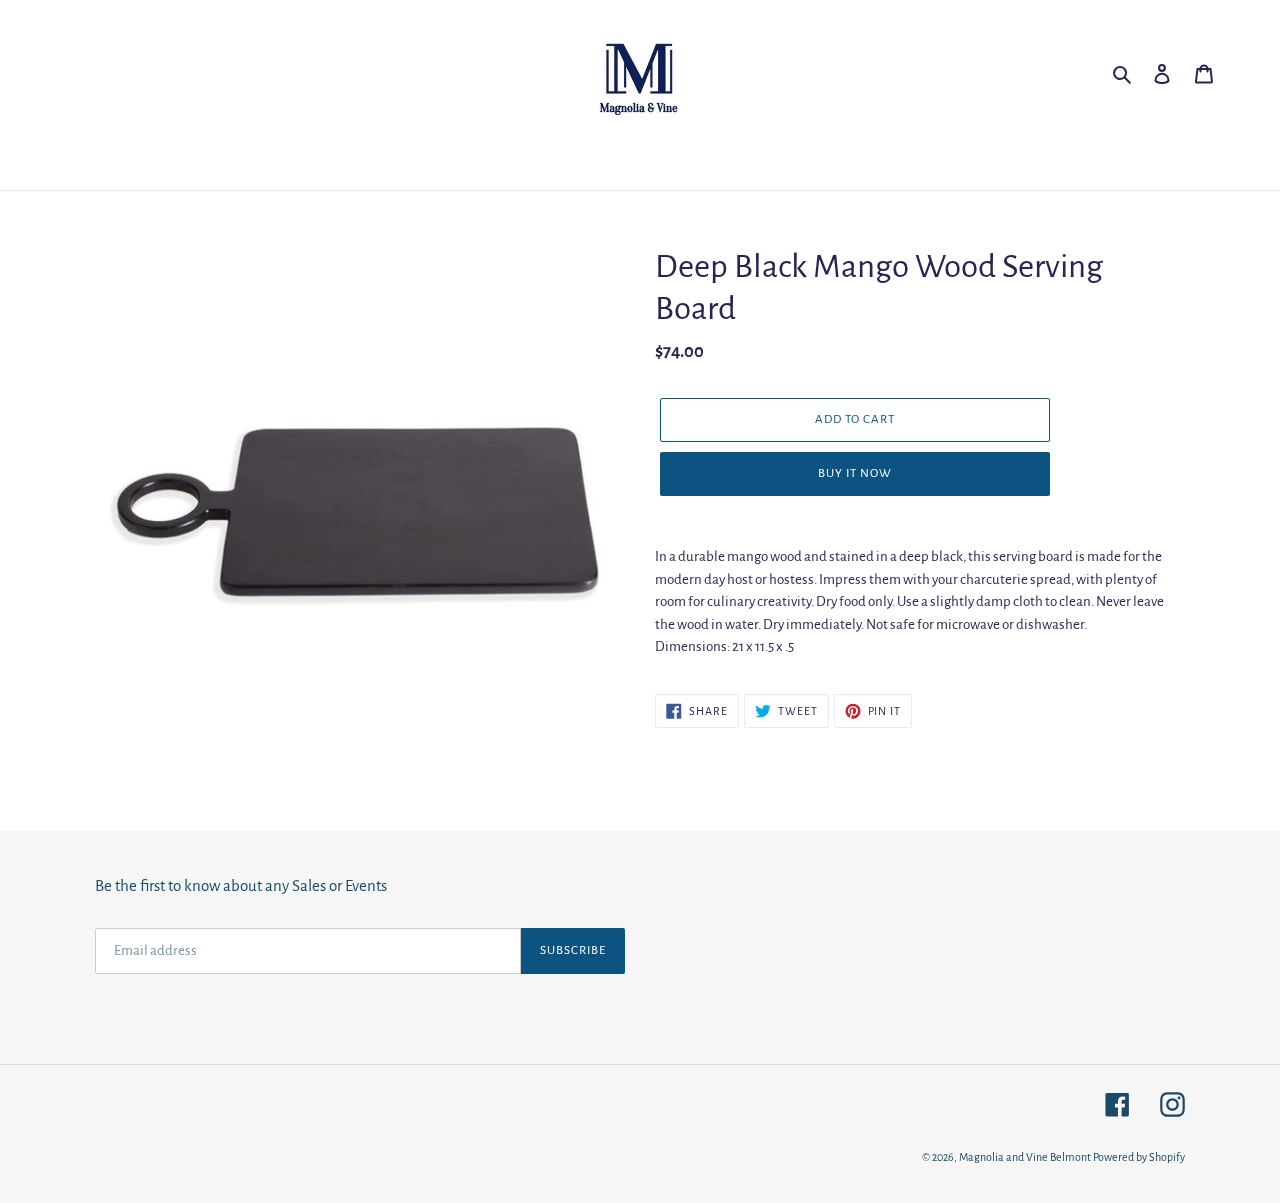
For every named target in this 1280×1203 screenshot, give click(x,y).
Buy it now (855, 473)
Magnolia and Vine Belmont (1025, 1157)
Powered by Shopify (1139, 1157)
